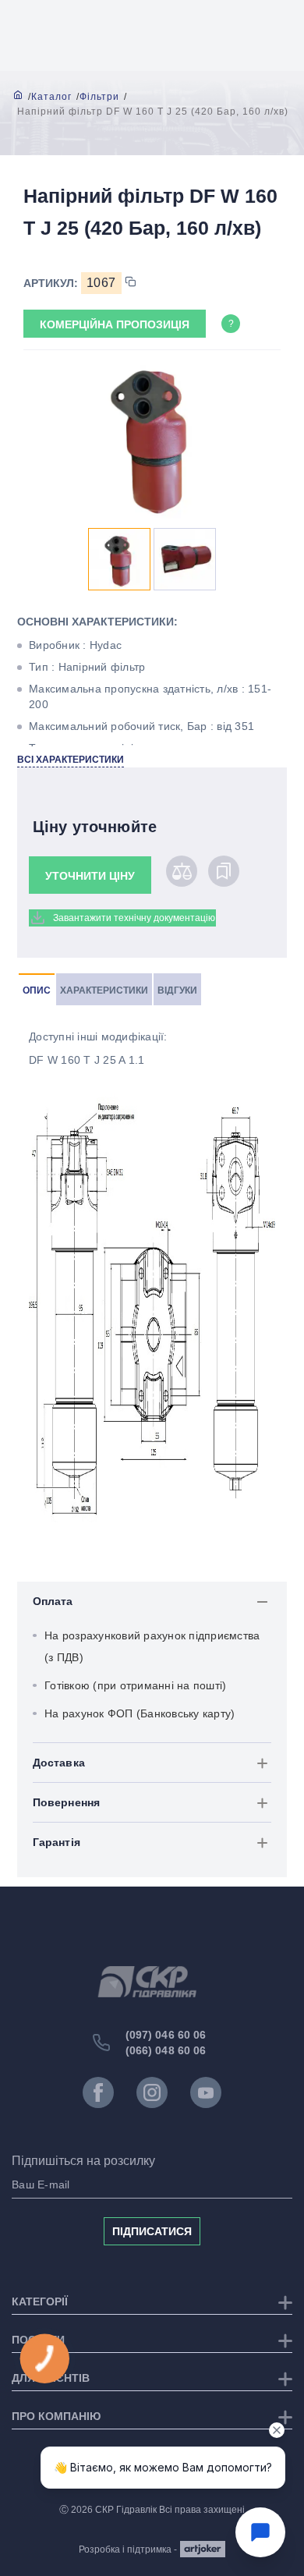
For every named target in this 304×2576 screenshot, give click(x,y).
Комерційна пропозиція (115, 324)
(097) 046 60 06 (166, 2035)
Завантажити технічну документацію (134, 918)
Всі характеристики (71, 760)
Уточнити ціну (90, 876)
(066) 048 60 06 (166, 2050)
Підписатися (152, 2231)
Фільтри (99, 97)
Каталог (51, 97)
